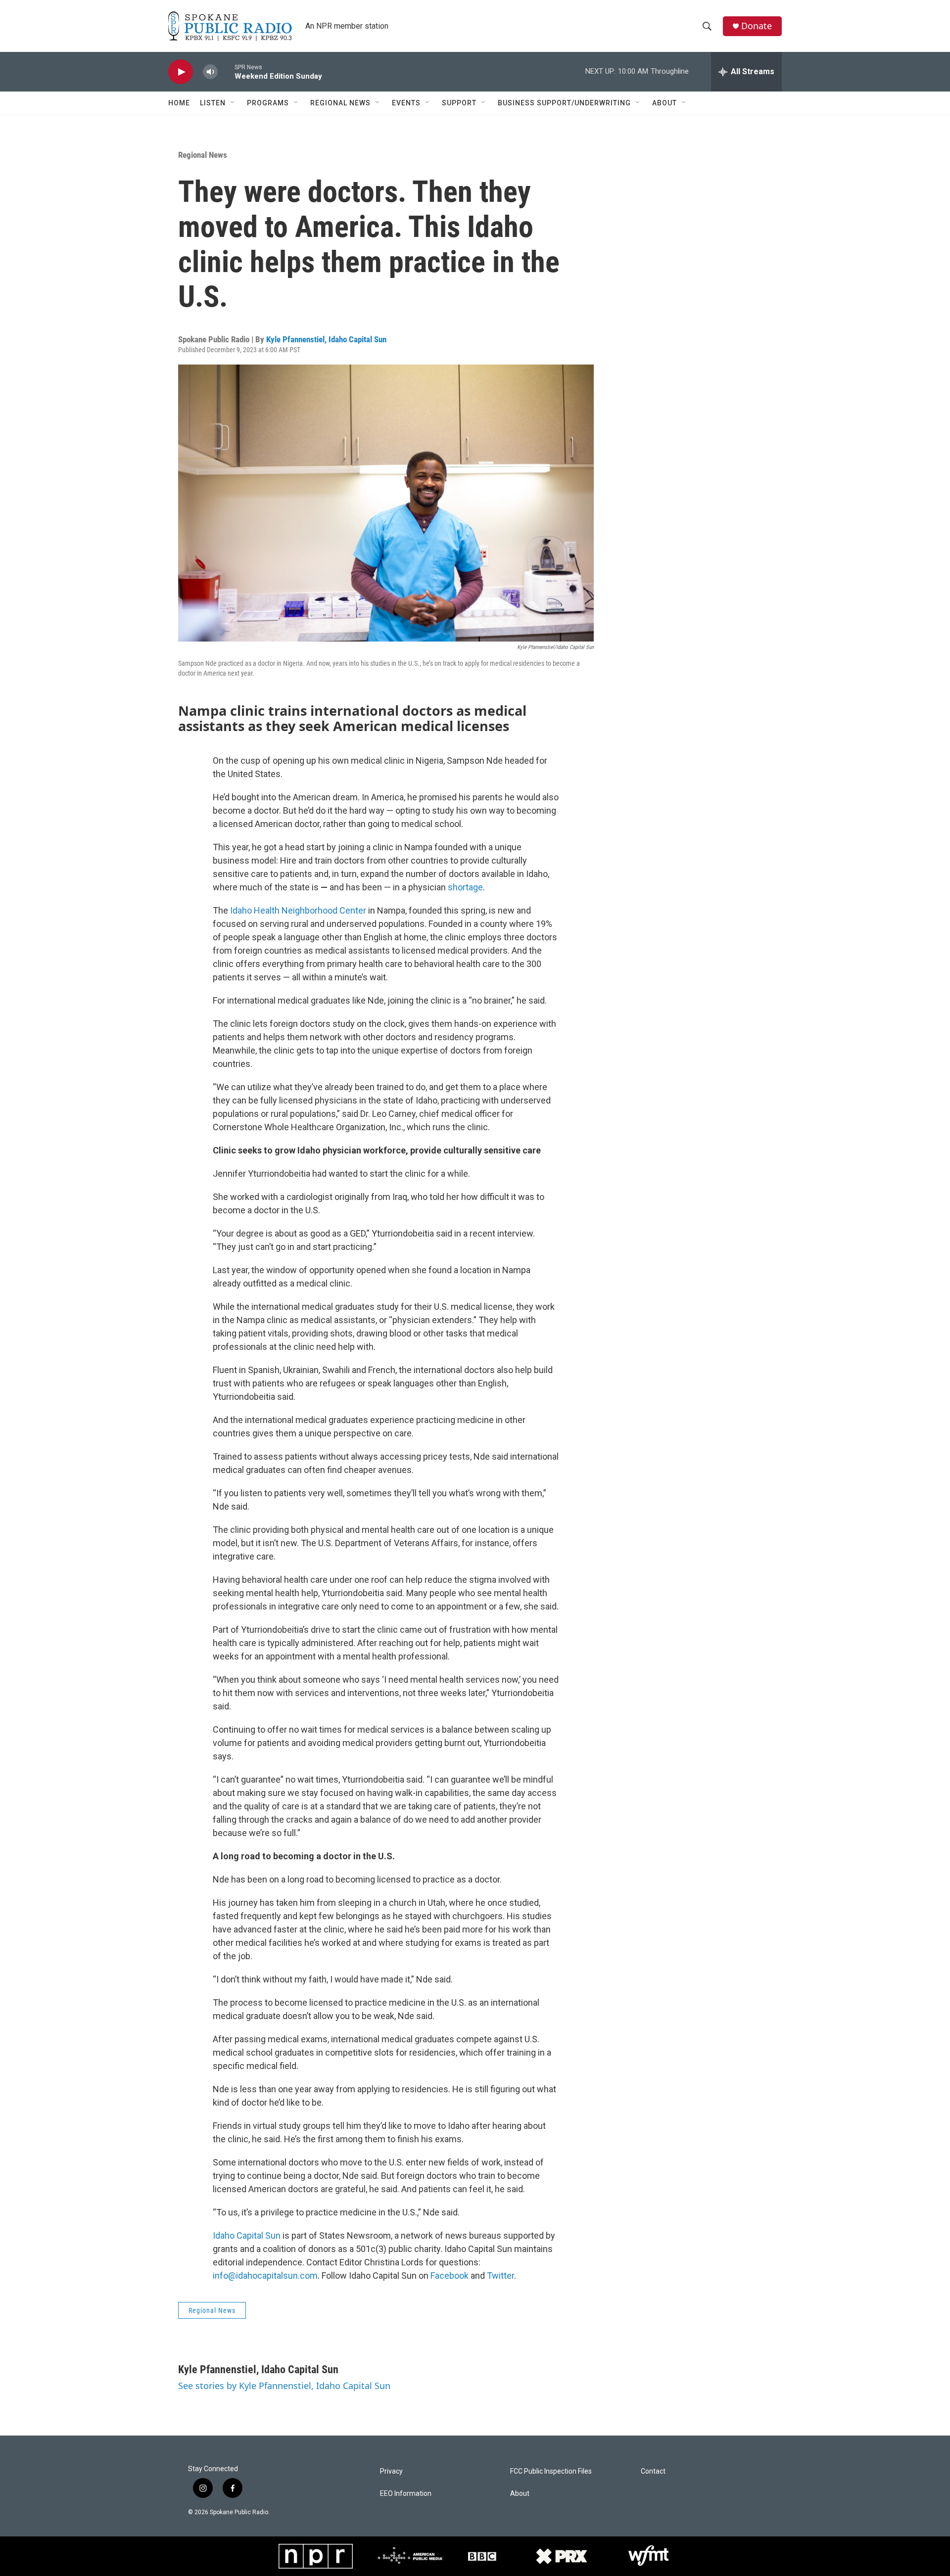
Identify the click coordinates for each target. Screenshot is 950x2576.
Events (406, 103)
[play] (181, 72)
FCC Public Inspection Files (551, 2471)
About (665, 103)
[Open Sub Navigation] (233, 103)
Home (179, 103)
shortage (465, 887)
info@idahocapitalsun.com (265, 2276)
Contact (653, 2471)
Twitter (500, 2276)
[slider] (226, 71)
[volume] (210, 72)
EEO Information (406, 2494)
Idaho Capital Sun (247, 2235)
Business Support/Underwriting (564, 103)
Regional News (340, 103)
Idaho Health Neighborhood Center (298, 910)
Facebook (450, 2276)
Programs (268, 103)
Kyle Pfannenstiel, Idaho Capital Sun (326, 339)
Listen (213, 103)
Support (459, 103)
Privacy (391, 2471)
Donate (757, 26)
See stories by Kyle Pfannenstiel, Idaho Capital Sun (284, 2386)
